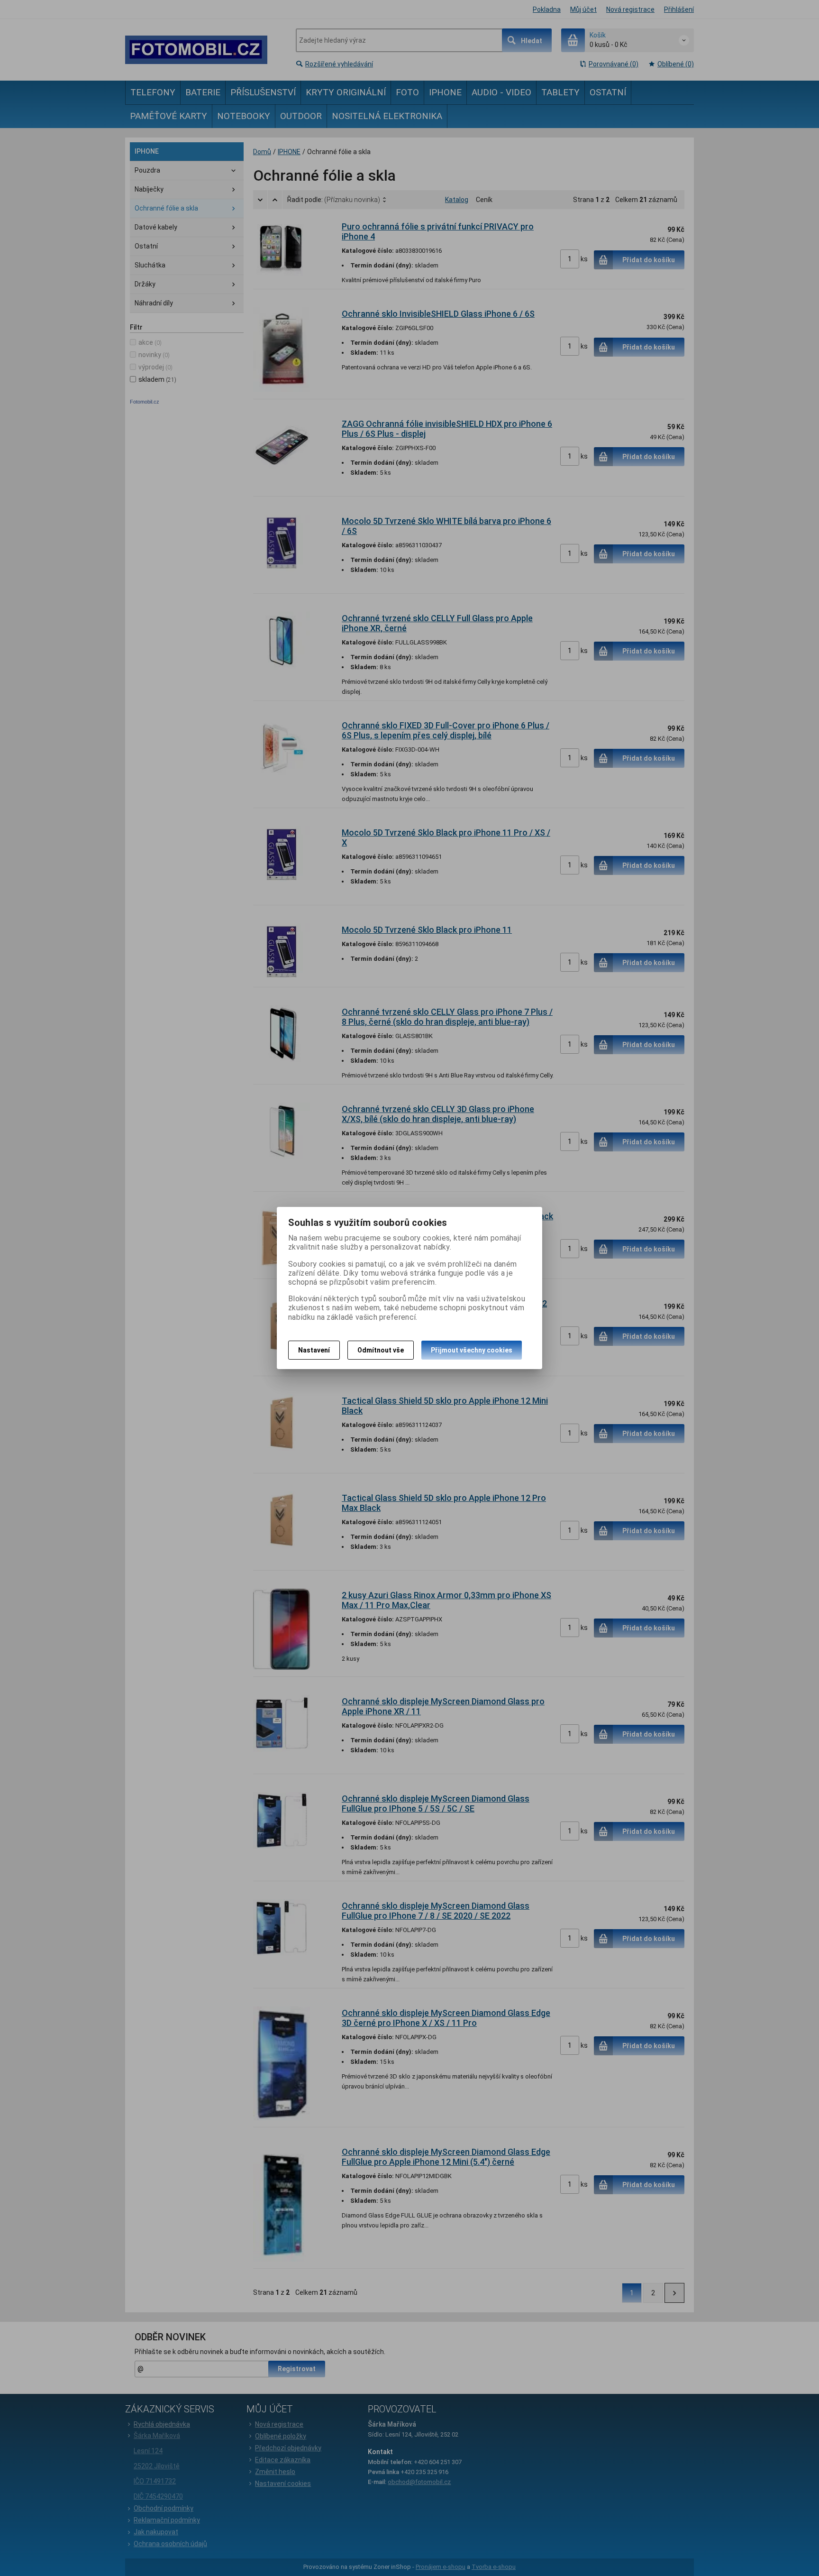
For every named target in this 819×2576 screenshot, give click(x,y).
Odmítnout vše (381, 1350)
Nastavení (314, 1350)
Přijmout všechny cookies (472, 1350)
